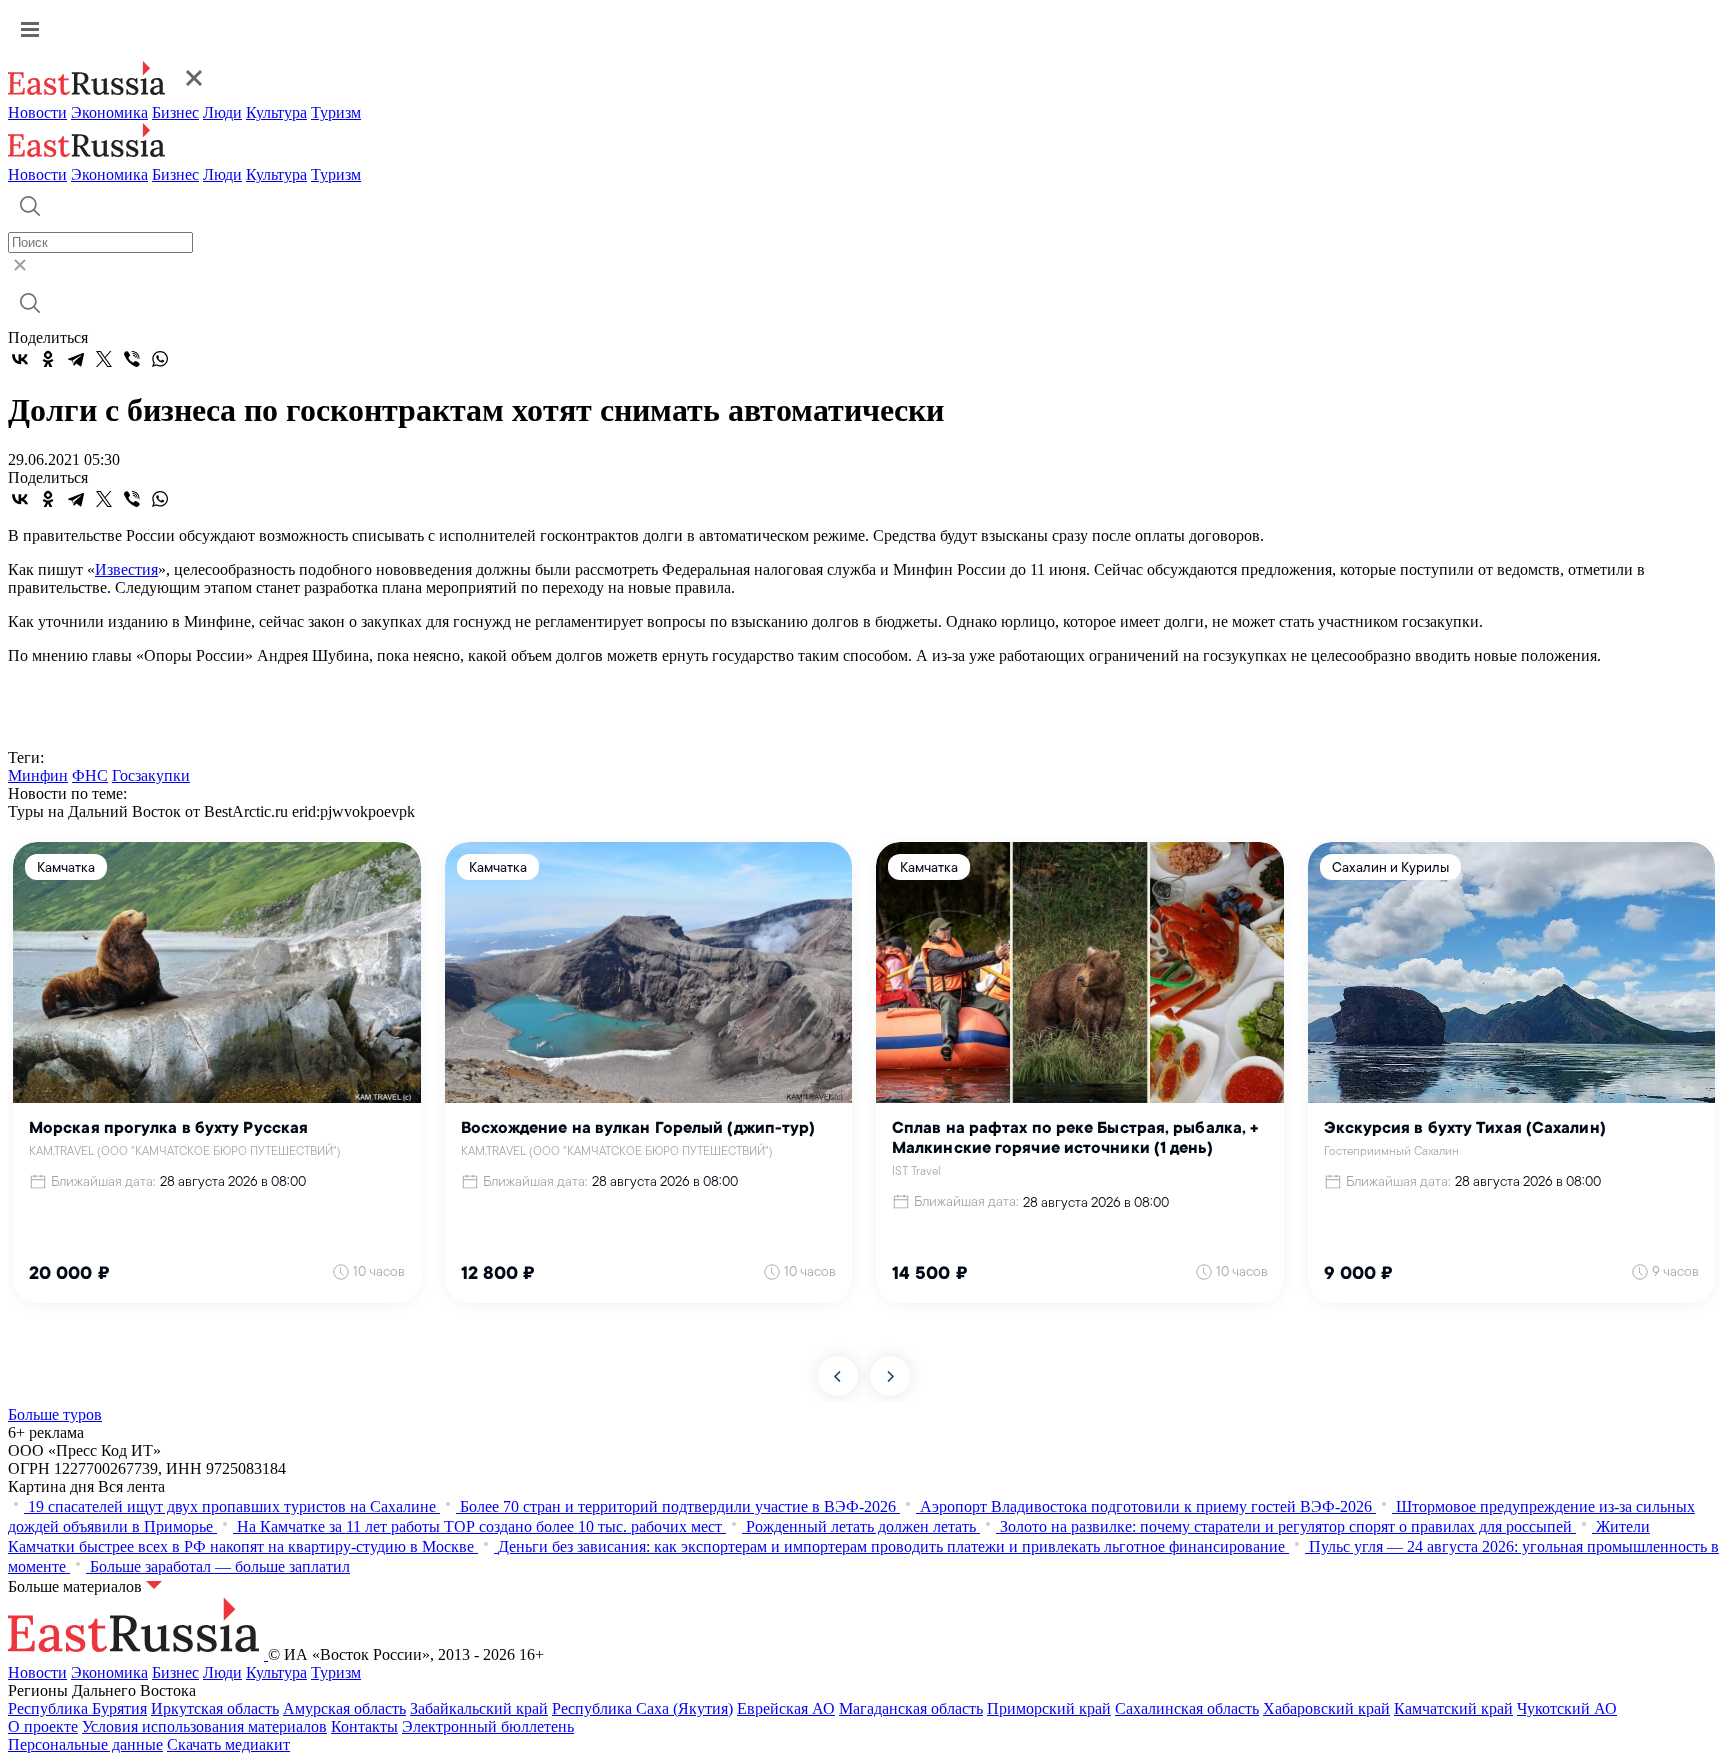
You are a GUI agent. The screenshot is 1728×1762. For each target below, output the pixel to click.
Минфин (38, 775)
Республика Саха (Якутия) (642, 1708)
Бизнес (175, 112)
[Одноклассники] (48, 359)
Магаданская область (911, 1708)
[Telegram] (76, 359)
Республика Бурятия (77, 1708)
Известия (126, 569)
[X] (104, 359)
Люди (222, 112)
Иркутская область (215, 1708)
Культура (276, 112)
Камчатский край (1453, 1708)
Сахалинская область (1187, 1708)
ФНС (90, 775)
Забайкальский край (479, 1708)
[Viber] (132, 359)
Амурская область (344, 1708)
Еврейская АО (786, 1708)
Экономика (109, 112)
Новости (37, 112)
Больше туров (55, 1414)
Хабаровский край (1326, 1708)
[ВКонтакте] (20, 359)
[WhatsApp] (160, 359)
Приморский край (1049, 1708)
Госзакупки (151, 775)
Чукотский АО (1567, 1708)
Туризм (336, 112)
